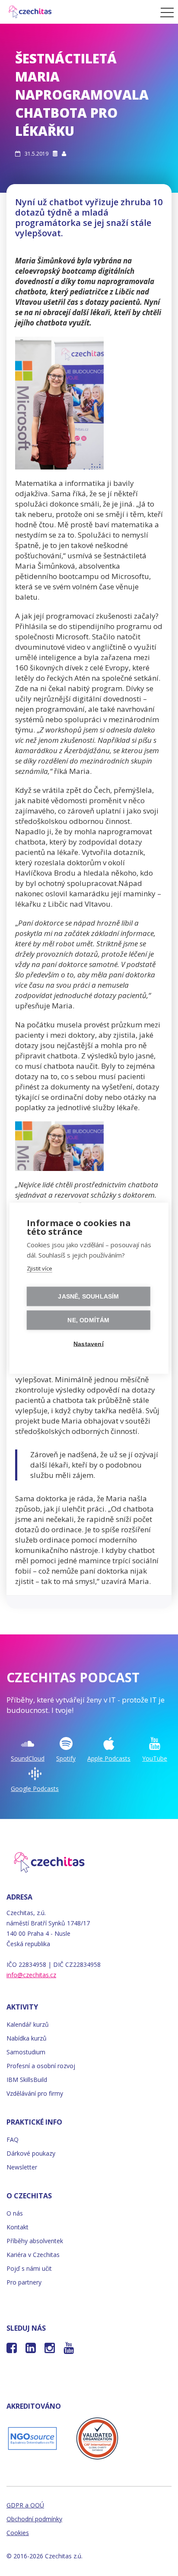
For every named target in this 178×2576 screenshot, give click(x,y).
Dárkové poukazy (31, 2153)
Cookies (18, 2533)
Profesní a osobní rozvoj (41, 2066)
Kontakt (17, 2227)
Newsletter (22, 2167)
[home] (78, 12)
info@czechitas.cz (31, 1975)
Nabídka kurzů (27, 2038)
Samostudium (26, 2052)
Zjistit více (40, 1268)
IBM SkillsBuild (27, 2080)
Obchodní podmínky (34, 2519)
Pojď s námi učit (29, 2268)
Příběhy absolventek (35, 2241)
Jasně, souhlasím (88, 1296)
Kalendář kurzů (28, 2024)
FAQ (13, 2139)
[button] (165, 12)
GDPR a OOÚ (25, 2505)
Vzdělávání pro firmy (35, 2093)
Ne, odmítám (88, 1320)
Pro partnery (24, 2282)
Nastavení (89, 1344)
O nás (15, 2213)
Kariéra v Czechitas (33, 2255)
